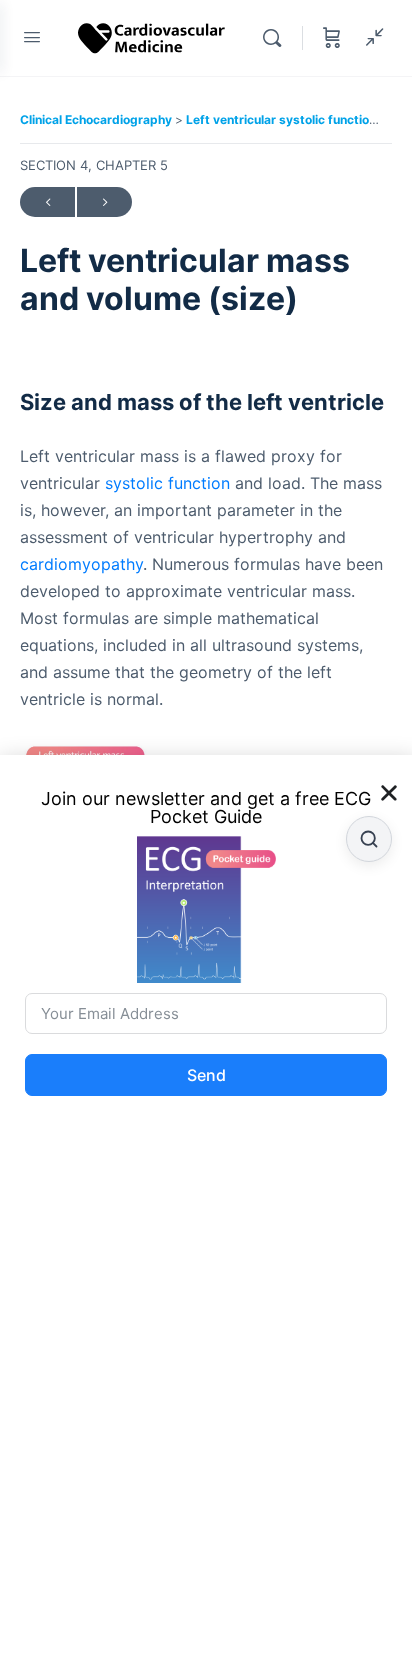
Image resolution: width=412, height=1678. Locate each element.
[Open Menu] (32, 36)
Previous (47, 202)
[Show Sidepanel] (370, 38)
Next (104, 202)
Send (206, 1075)
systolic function (167, 483)
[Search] (277, 38)
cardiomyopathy (81, 564)
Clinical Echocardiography (97, 119)
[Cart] (332, 38)
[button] (389, 793)
